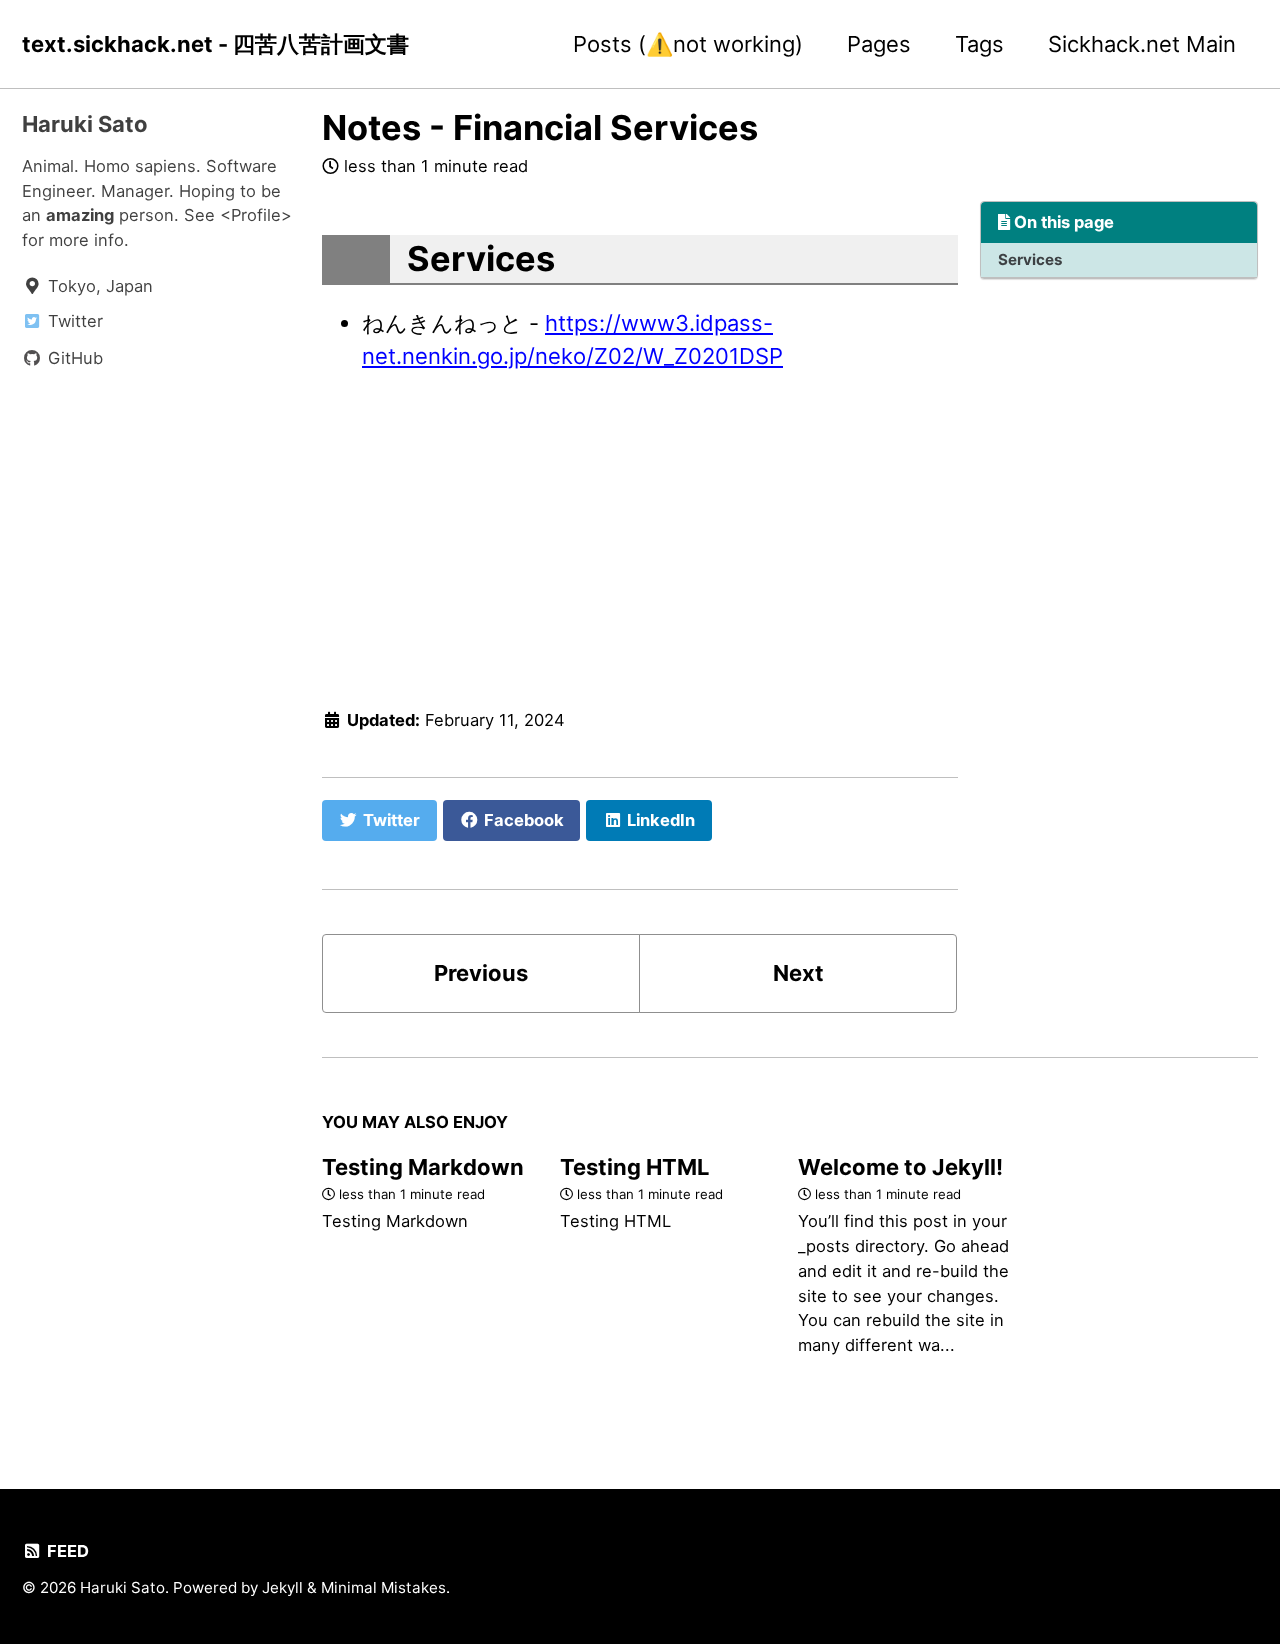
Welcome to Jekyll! (900, 1167)
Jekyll (282, 1587)
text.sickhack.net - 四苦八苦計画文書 (215, 44)
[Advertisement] (640, 535)
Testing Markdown (423, 1167)
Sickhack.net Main (1142, 44)
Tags (979, 44)
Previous (481, 973)
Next (798, 973)
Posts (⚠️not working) (688, 44)
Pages (879, 44)
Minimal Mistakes (383, 1587)
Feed (66, 1551)
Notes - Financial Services (540, 127)
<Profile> (256, 215)
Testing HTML (634, 1167)
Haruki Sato (85, 124)
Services (1030, 259)
